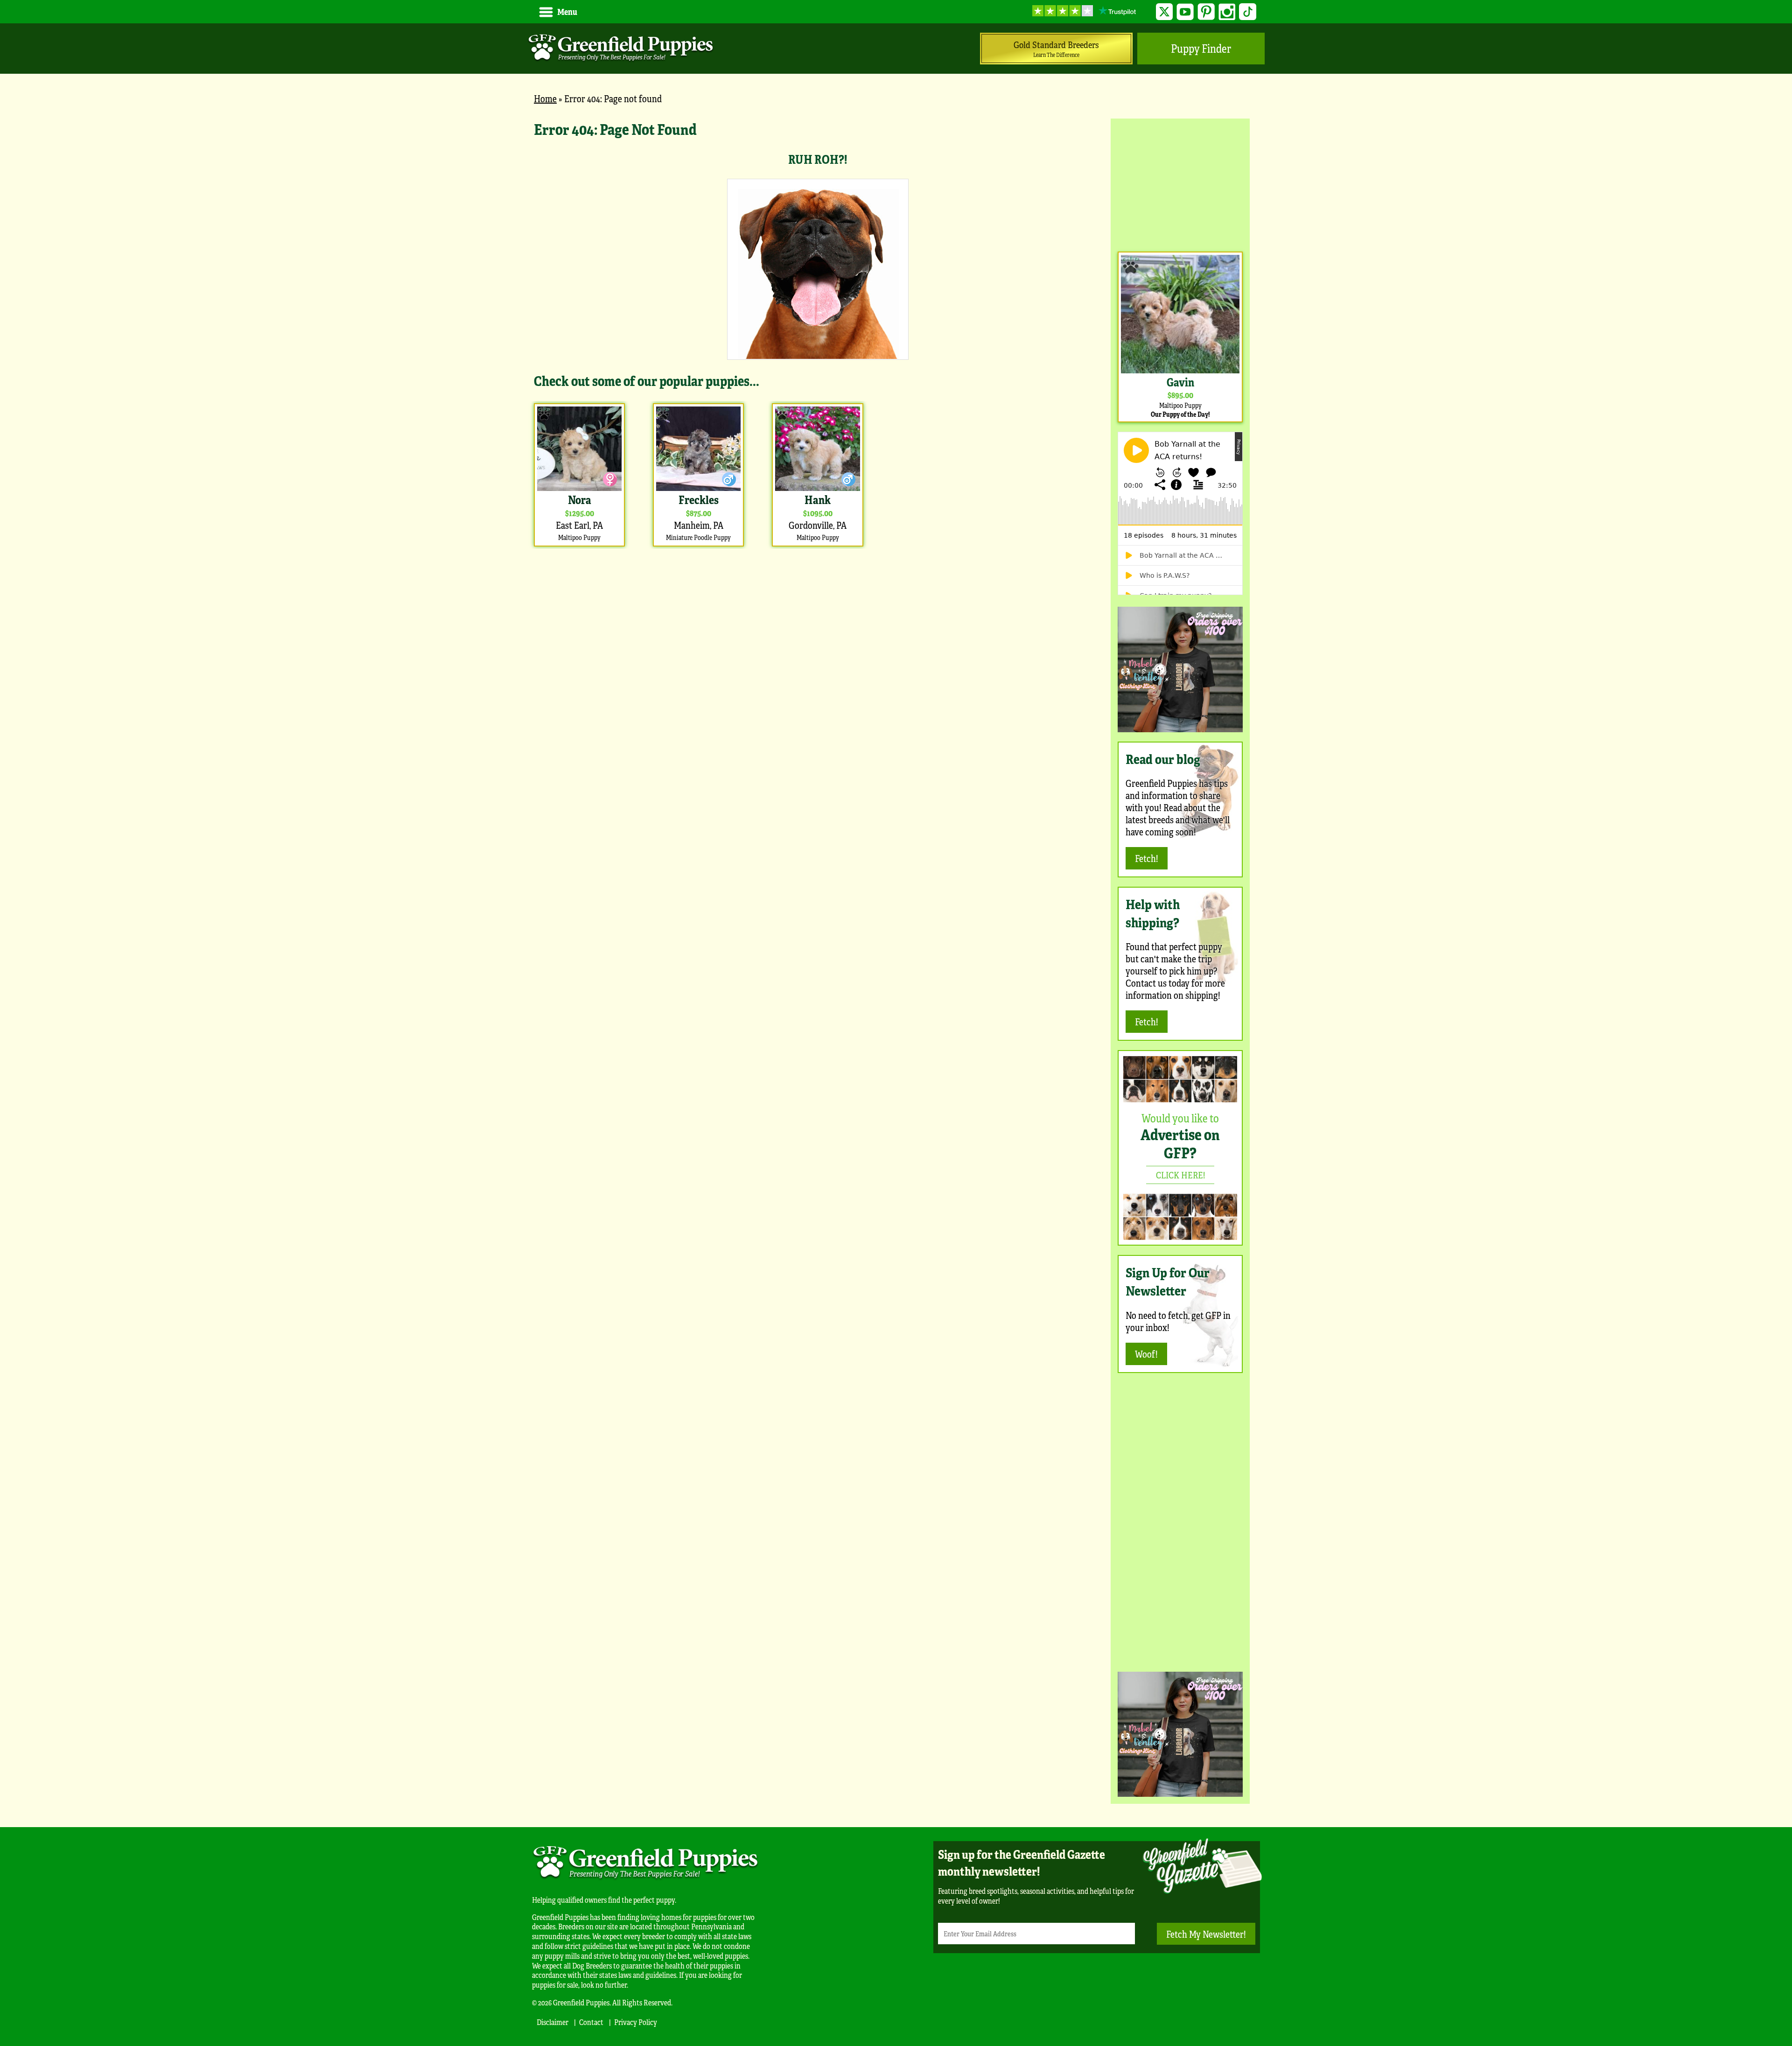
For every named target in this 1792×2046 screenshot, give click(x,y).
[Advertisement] (1180, 184)
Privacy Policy (636, 2022)
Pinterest (1206, 12)
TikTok (1248, 12)
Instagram (1227, 12)
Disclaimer (553, 2022)
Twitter (1165, 12)
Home (545, 98)
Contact (591, 2022)
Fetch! (1147, 858)
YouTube (1185, 12)
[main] (818, 334)
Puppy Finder (1201, 48)
